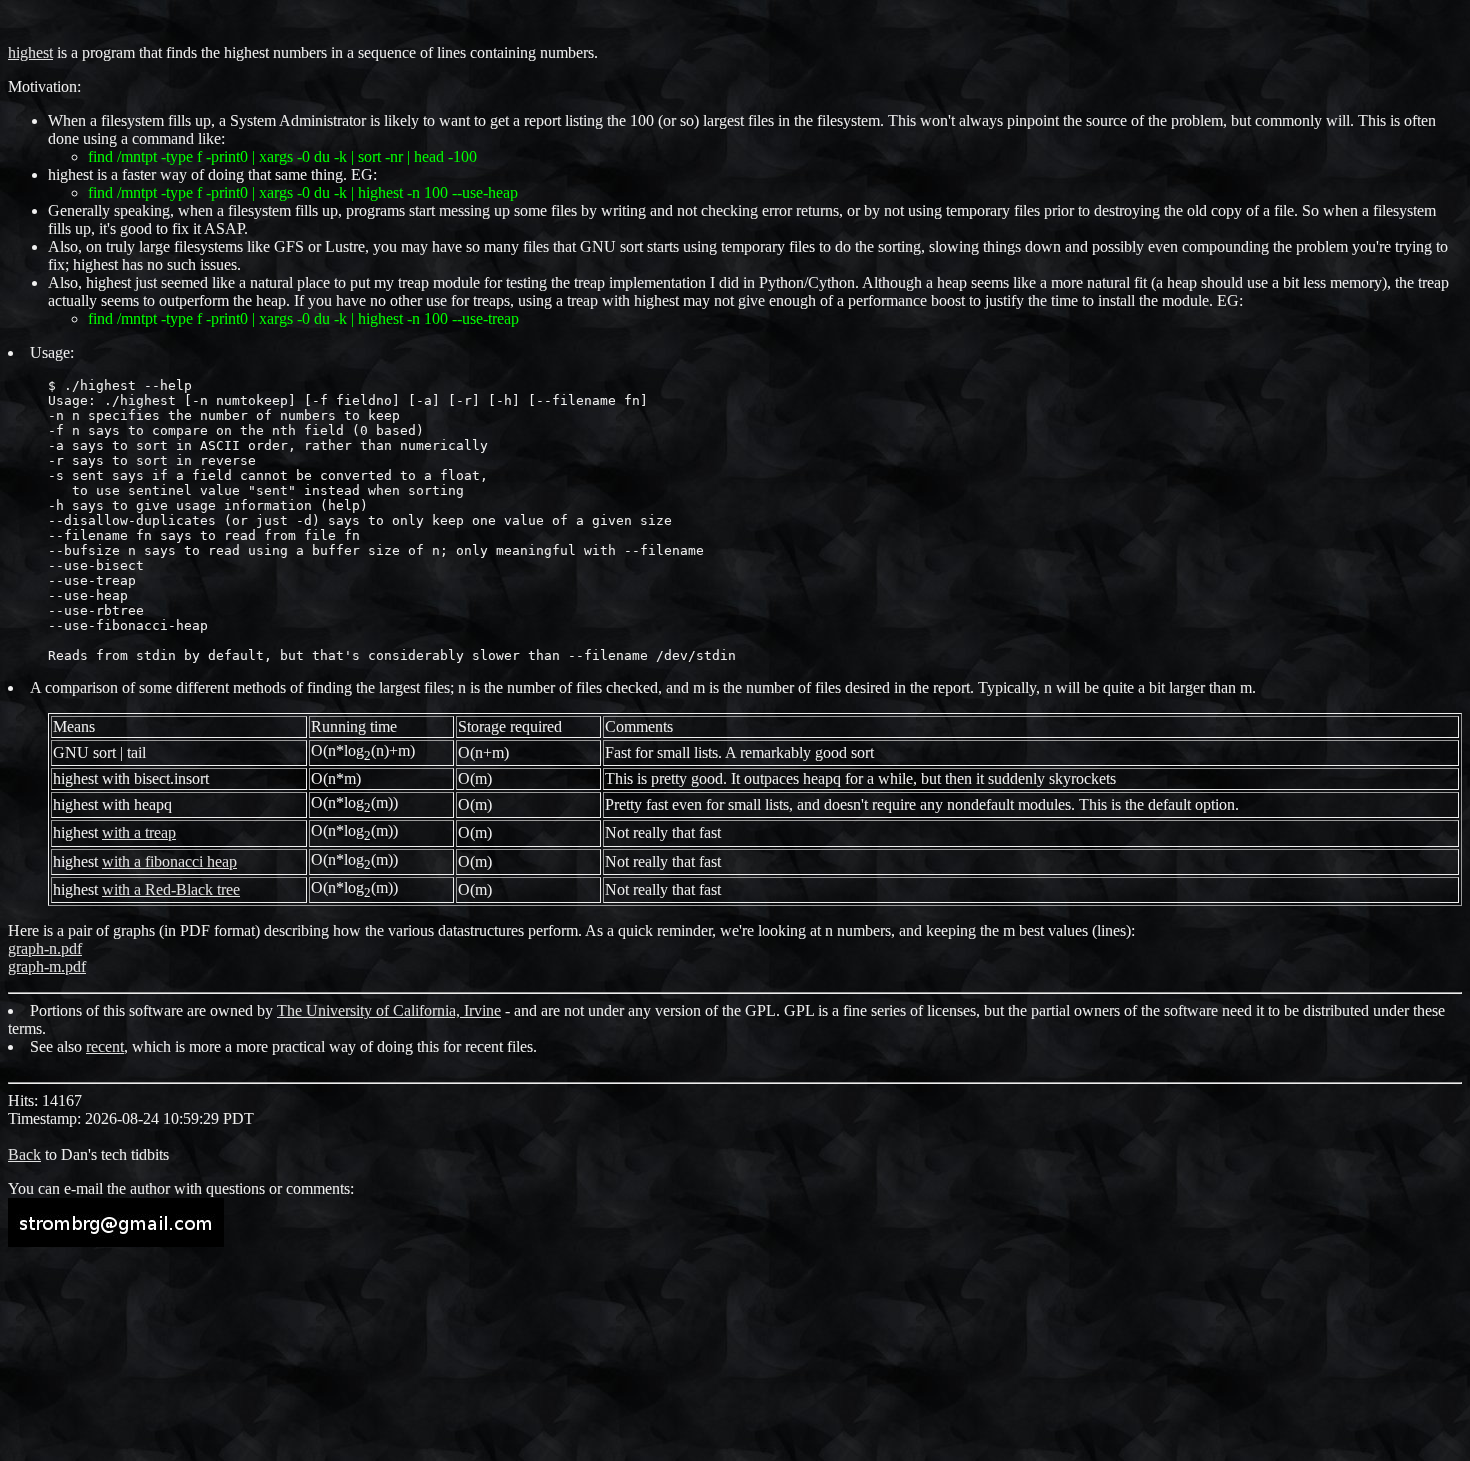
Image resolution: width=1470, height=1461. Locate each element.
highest (30, 52)
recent (105, 1046)
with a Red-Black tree (171, 889)
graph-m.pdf (47, 966)
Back (24, 1154)
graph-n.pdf (45, 948)
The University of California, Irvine (389, 1010)
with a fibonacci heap (169, 861)
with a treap (139, 832)
